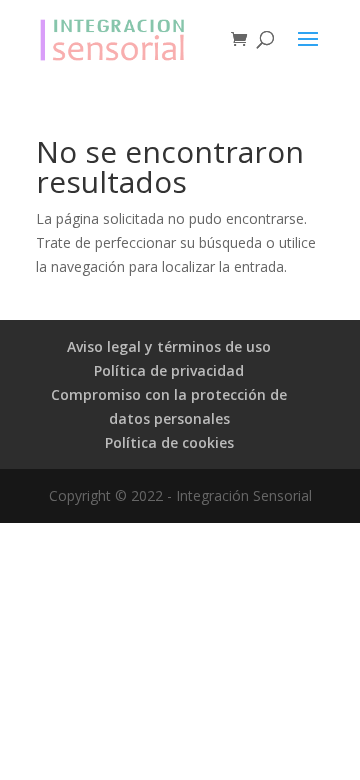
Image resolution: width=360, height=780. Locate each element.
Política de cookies (169, 442)
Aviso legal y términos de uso (169, 346)
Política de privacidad (169, 370)
